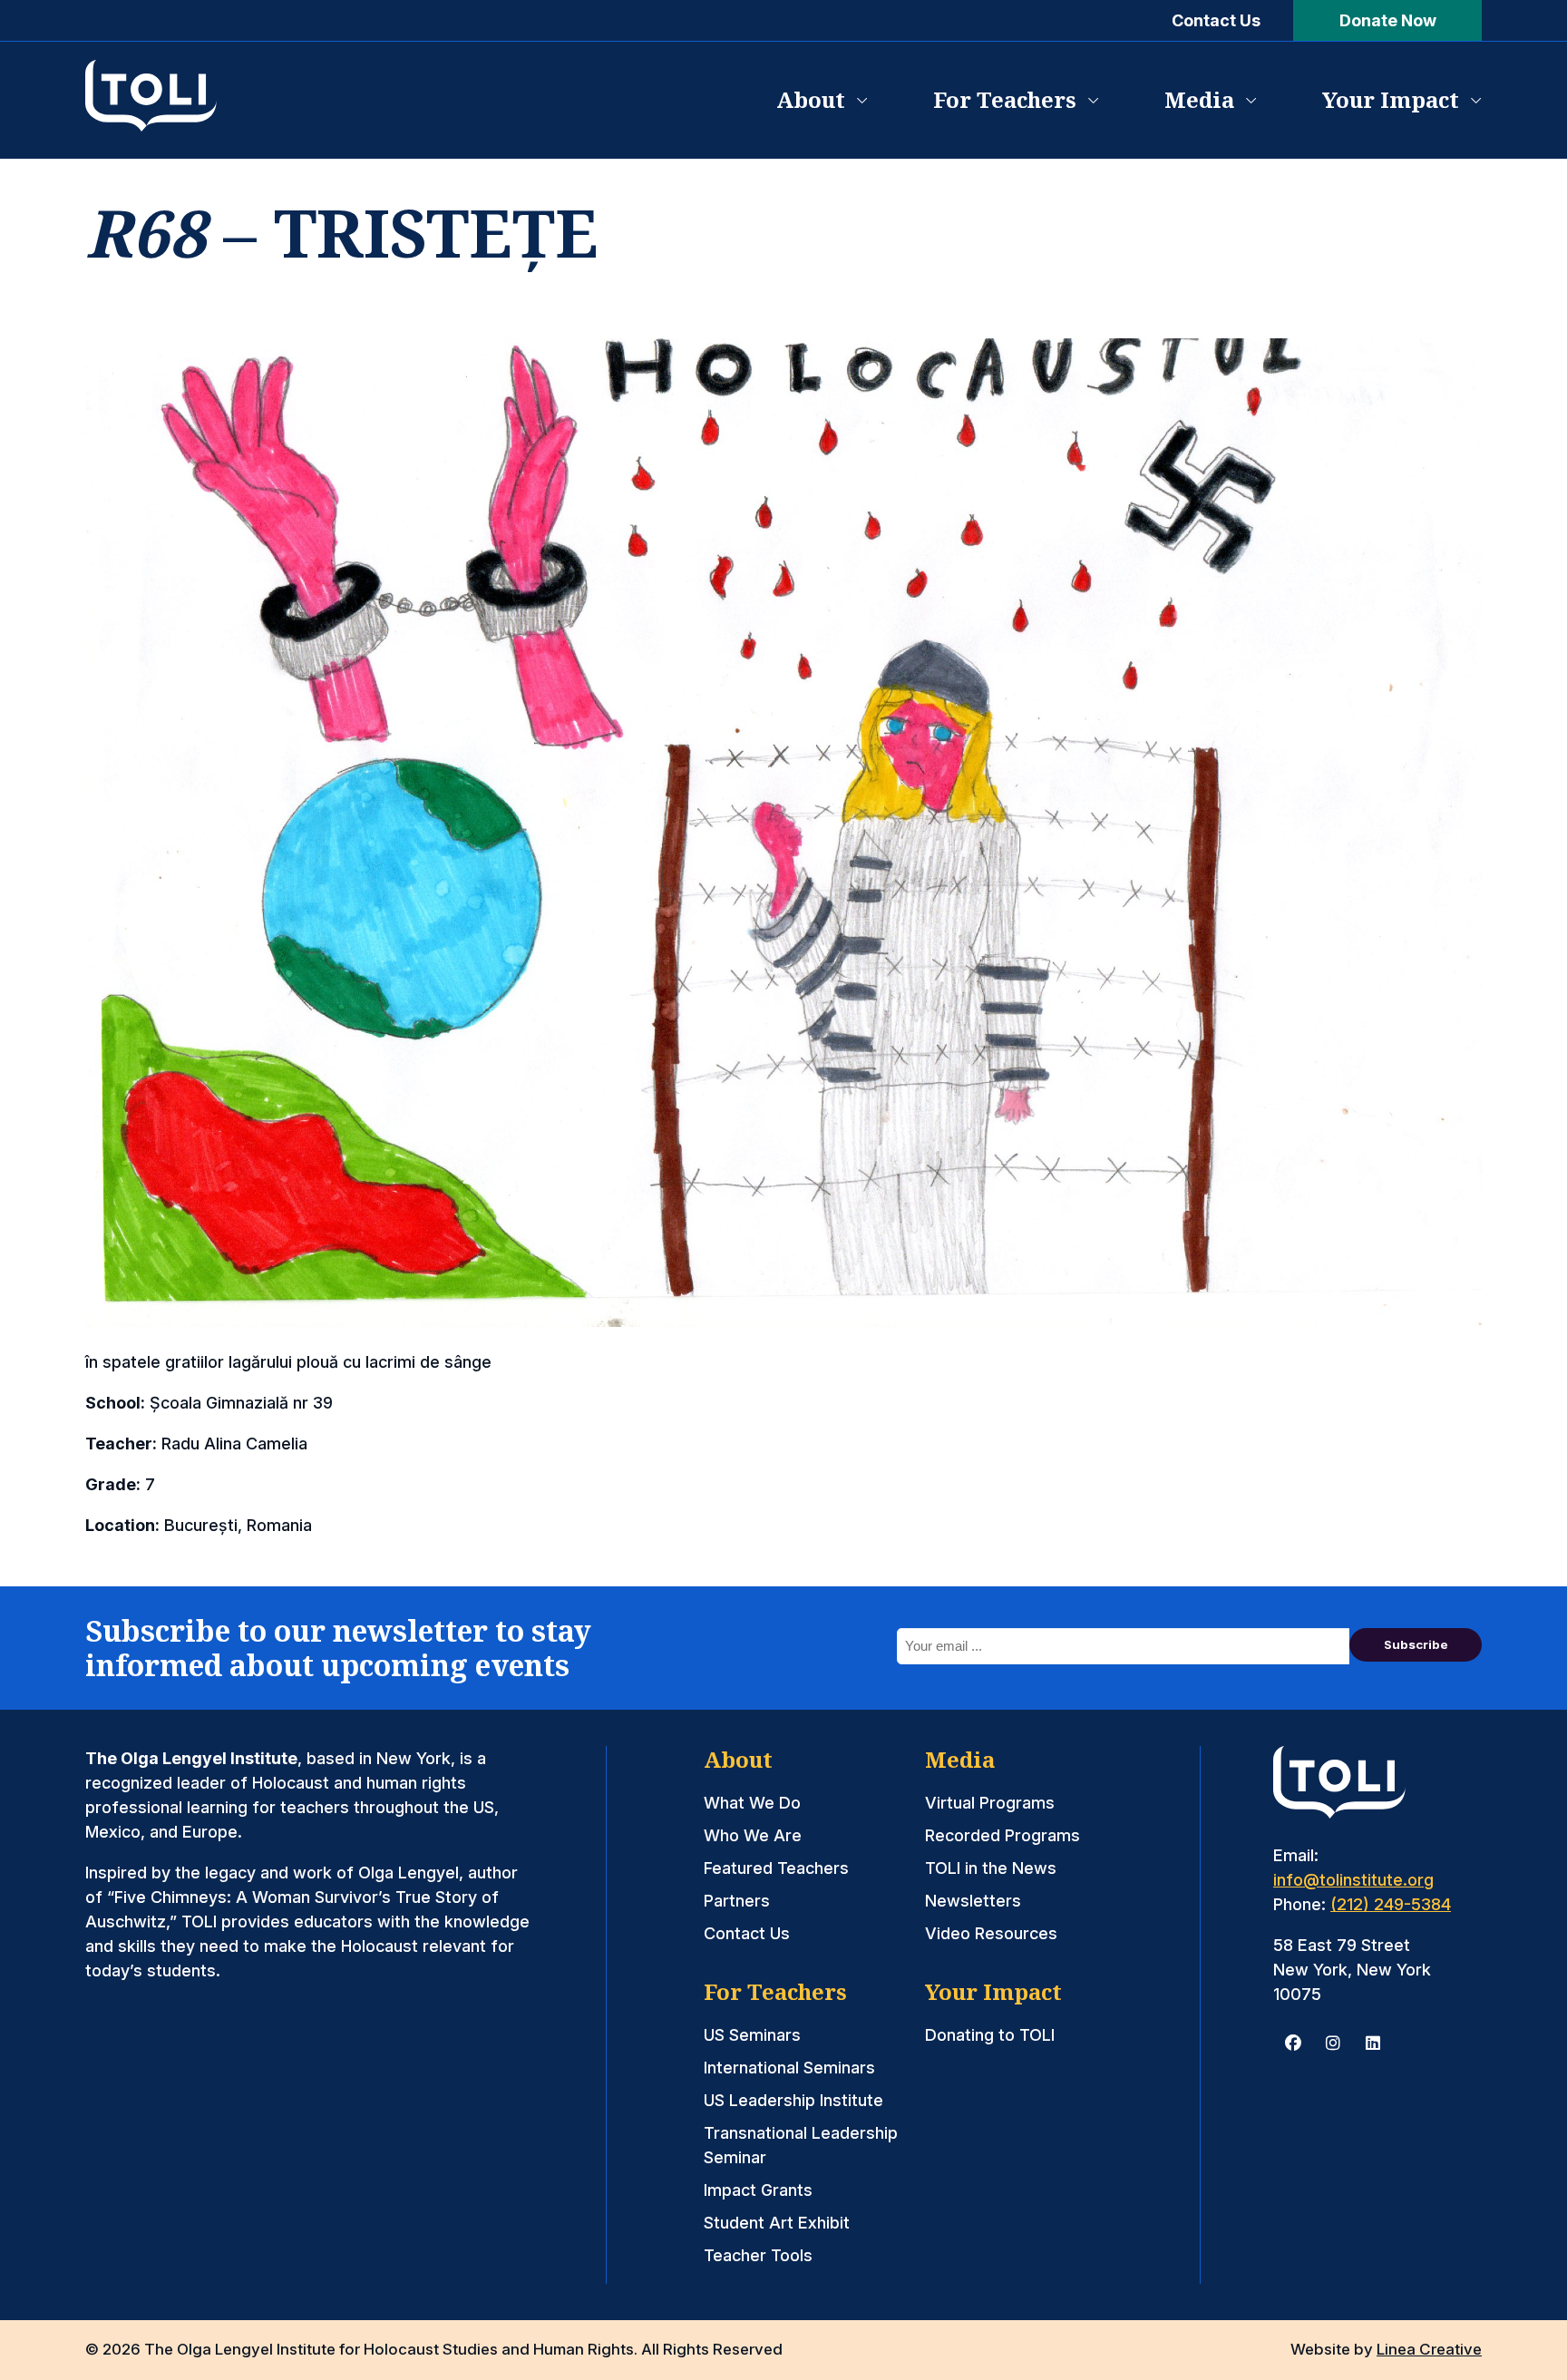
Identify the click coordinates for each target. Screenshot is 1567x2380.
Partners (737, 1901)
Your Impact (1391, 99)
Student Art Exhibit (777, 2223)
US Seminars (752, 2035)
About (811, 99)
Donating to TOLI (990, 2035)
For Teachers (1005, 99)
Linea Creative (1429, 2349)
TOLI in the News (991, 1868)
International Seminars (789, 2068)
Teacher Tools (758, 2255)
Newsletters (973, 1901)
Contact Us (1216, 20)
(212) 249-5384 (1391, 1904)
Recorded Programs (1002, 1835)
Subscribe (1416, 1644)
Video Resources (991, 1933)
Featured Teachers (776, 1868)
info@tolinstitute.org (1353, 1880)
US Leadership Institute (793, 2100)
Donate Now (1388, 20)
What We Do (752, 1803)
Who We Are (753, 1835)
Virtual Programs (990, 1803)
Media (1199, 99)
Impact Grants (758, 2190)
